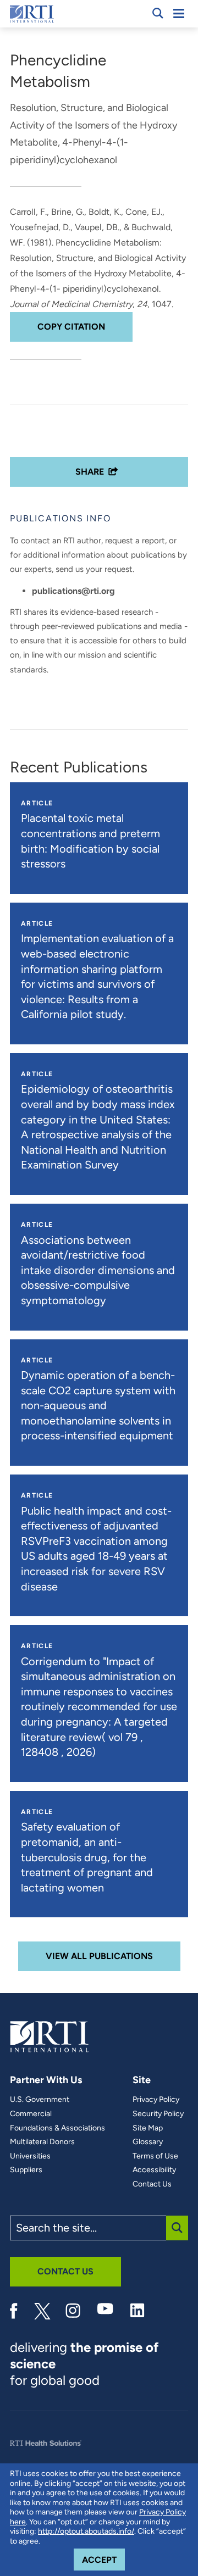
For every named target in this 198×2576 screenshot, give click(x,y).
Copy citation (71, 327)
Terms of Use (155, 2156)
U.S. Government (40, 2100)
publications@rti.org (73, 591)
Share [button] (90, 472)
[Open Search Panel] (158, 13)
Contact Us (152, 2184)
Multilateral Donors (42, 2142)
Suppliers (26, 2170)
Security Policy (158, 2114)
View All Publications (99, 1956)
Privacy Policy (156, 2100)
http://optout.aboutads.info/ (86, 2531)
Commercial (31, 2114)
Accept (103, 2560)
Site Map (148, 2128)
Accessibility (154, 2170)
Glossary (148, 2142)
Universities (30, 2156)
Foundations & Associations (57, 2128)
